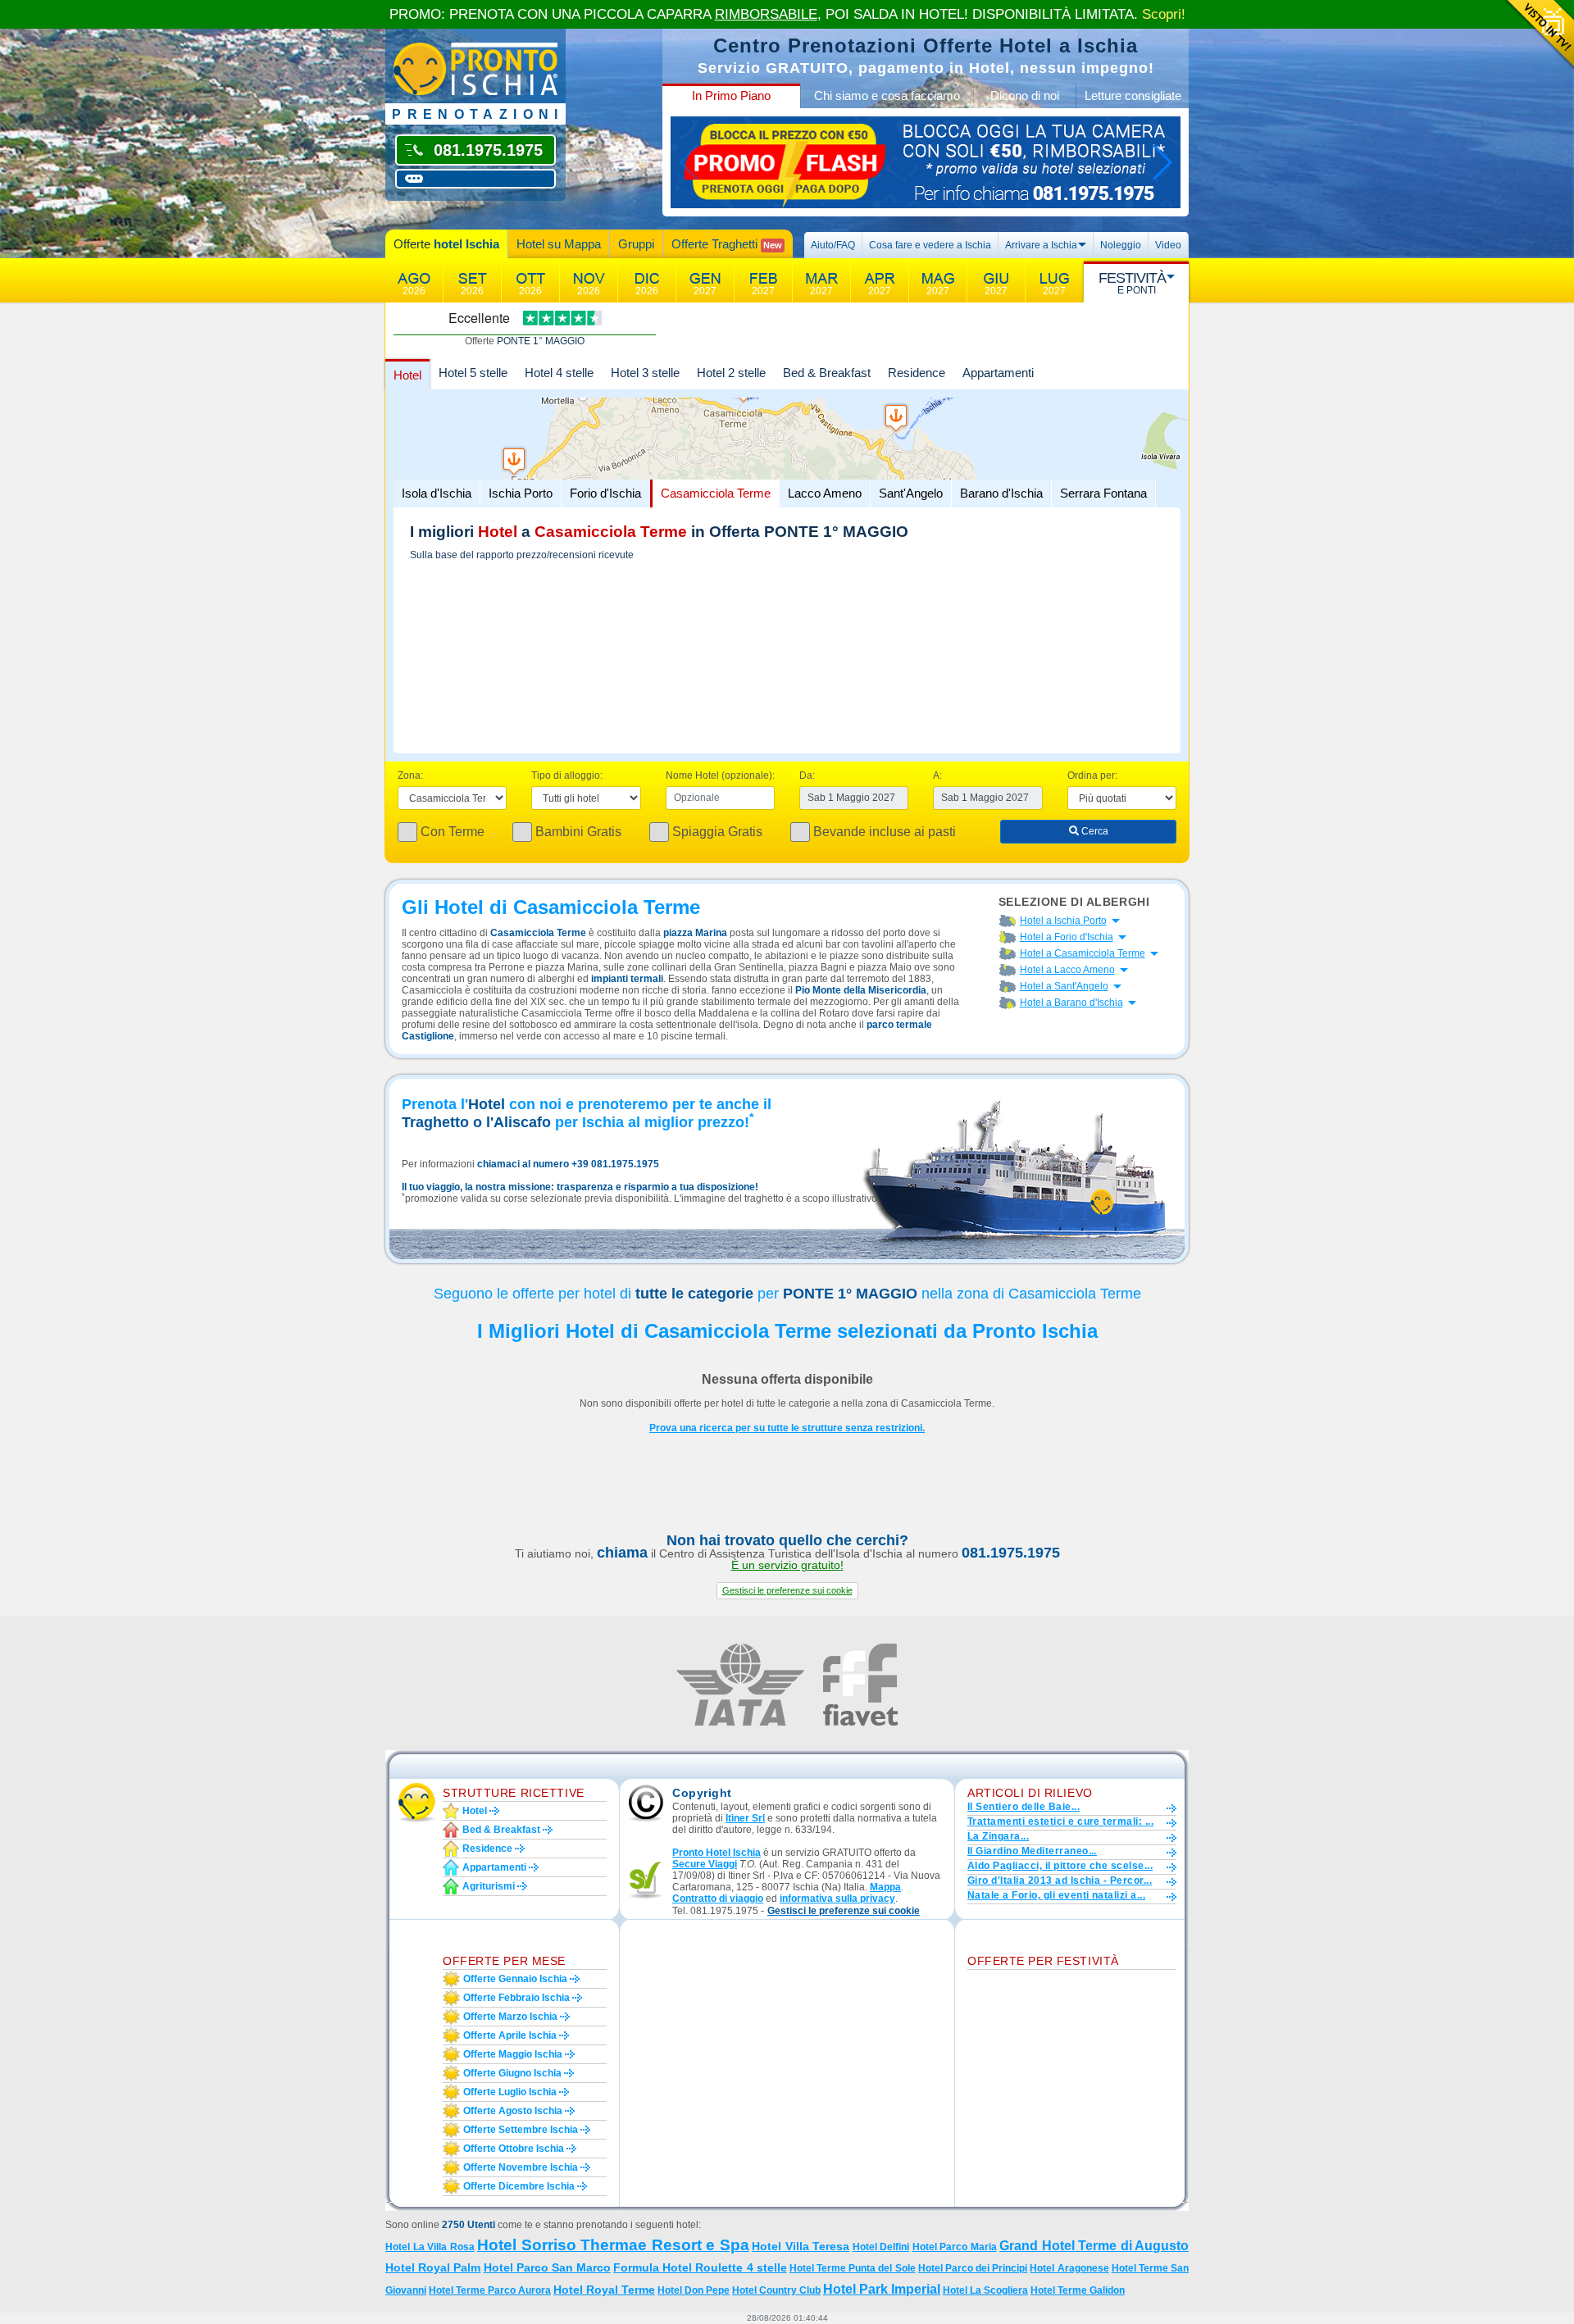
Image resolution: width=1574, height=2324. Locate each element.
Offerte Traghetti (727, 244)
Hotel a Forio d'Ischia (1067, 937)
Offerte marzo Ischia (510, 2017)
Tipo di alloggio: (567, 775)
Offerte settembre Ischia (521, 2130)
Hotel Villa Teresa (801, 2246)
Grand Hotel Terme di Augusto (1094, 2246)
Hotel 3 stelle (645, 373)
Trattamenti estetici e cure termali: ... (1060, 1821)
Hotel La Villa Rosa (430, 2247)
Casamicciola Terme (716, 493)
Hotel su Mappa (559, 244)
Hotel (407, 375)
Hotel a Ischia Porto (1063, 921)
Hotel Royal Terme (604, 2290)
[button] (787, 1591)
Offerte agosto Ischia (513, 2111)
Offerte (446, 244)
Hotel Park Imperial (882, 2289)
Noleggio (1121, 245)
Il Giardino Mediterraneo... (1032, 1851)
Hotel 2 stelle (731, 373)
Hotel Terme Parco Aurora (490, 2290)
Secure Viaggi (705, 1864)
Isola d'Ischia (437, 493)
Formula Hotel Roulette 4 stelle (700, 2267)
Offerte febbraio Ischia (516, 1998)
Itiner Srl (745, 1818)
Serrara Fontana (1103, 493)
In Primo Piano (731, 96)
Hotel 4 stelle (559, 373)
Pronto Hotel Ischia (716, 1853)
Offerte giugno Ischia (512, 2073)
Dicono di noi (1025, 96)
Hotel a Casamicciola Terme (1083, 953)
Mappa (885, 1887)
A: (937, 775)
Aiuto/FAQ (833, 245)
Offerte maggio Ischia (513, 2054)
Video (1168, 245)
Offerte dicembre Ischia (519, 2186)
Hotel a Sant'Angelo (1064, 986)
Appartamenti (998, 373)
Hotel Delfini (881, 2247)
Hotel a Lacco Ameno (1067, 970)
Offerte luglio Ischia (510, 2092)
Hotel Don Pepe (694, 2290)
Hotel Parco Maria (955, 2247)
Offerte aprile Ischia (510, 2035)
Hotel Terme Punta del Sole (853, 2268)
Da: (807, 775)
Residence (917, 373)
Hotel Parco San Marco (547, 2267)
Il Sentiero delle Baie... (1024, 1807)
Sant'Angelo (911, 493)
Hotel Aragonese (1069, 2268)
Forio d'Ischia (605, 493)
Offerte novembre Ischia (521, 2167)
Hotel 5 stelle (473, 373)
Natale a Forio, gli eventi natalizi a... (1056, 1895)
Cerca (1094, 831)
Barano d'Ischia (1001, 493)
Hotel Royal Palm (433, 2267)
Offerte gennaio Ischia (515, 1979)
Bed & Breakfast (827, 373)
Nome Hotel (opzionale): (720, 775)
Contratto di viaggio (718, 1899)
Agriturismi (489, 1886)
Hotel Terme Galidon (1078, 2290)
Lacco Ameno (825, 493)
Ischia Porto (521, 493)
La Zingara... (998, 1836)
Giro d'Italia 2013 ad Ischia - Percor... (1060, 1881)
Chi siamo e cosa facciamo (887, 96)
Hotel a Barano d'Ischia (1071, 1003)
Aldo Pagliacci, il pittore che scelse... (1060, 1866)
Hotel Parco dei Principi (973, 2268)
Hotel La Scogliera (985, 2290)
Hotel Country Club (776, 2290)
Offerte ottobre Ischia (514, 2149)
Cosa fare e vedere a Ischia (930, 245)
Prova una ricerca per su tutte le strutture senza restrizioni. (787, 1428)
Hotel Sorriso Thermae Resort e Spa (613, 2245)
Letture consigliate (1133, 96)
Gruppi (636, 244)
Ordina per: (1092, 775)
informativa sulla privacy (837, 1899)
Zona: (410, 775)
